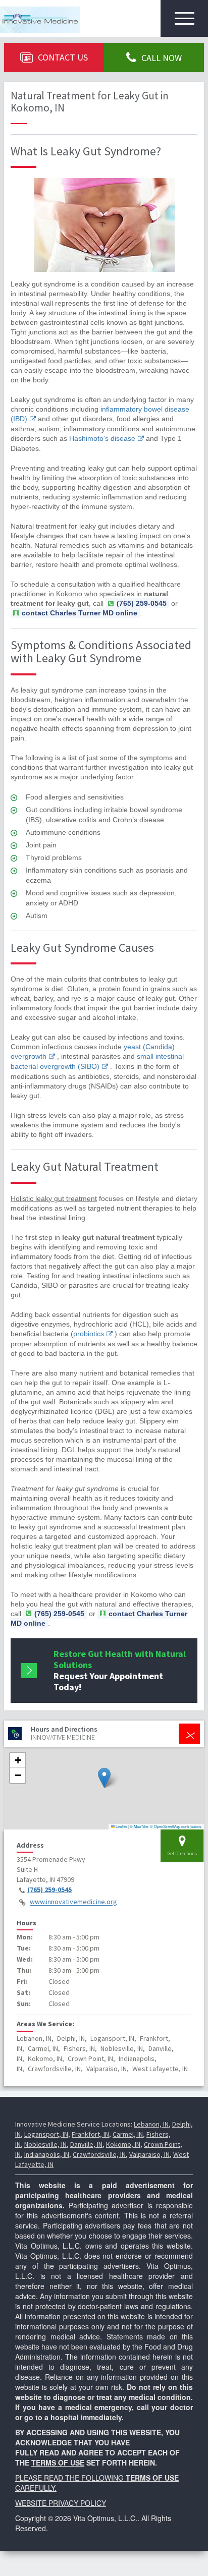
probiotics (89, 1334)
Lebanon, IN (151, 2124)
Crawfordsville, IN (99, 2154)
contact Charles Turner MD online (80, 613)
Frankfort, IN (90, 2134)
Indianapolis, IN (47, 2154)
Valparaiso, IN (149, 2154)
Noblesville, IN (45, 2144)
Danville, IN (86, 2144)
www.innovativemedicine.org (73, 1902)
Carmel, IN (128, 2134)
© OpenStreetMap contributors (176, 1826)
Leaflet (121, 1826)
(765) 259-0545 (49, 1890)
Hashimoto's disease (102, 438)
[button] (104, 1778)
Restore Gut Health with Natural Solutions (120, 1670)
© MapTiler (139, 1826)
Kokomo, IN (123, 2144)
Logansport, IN (46, 2134)
